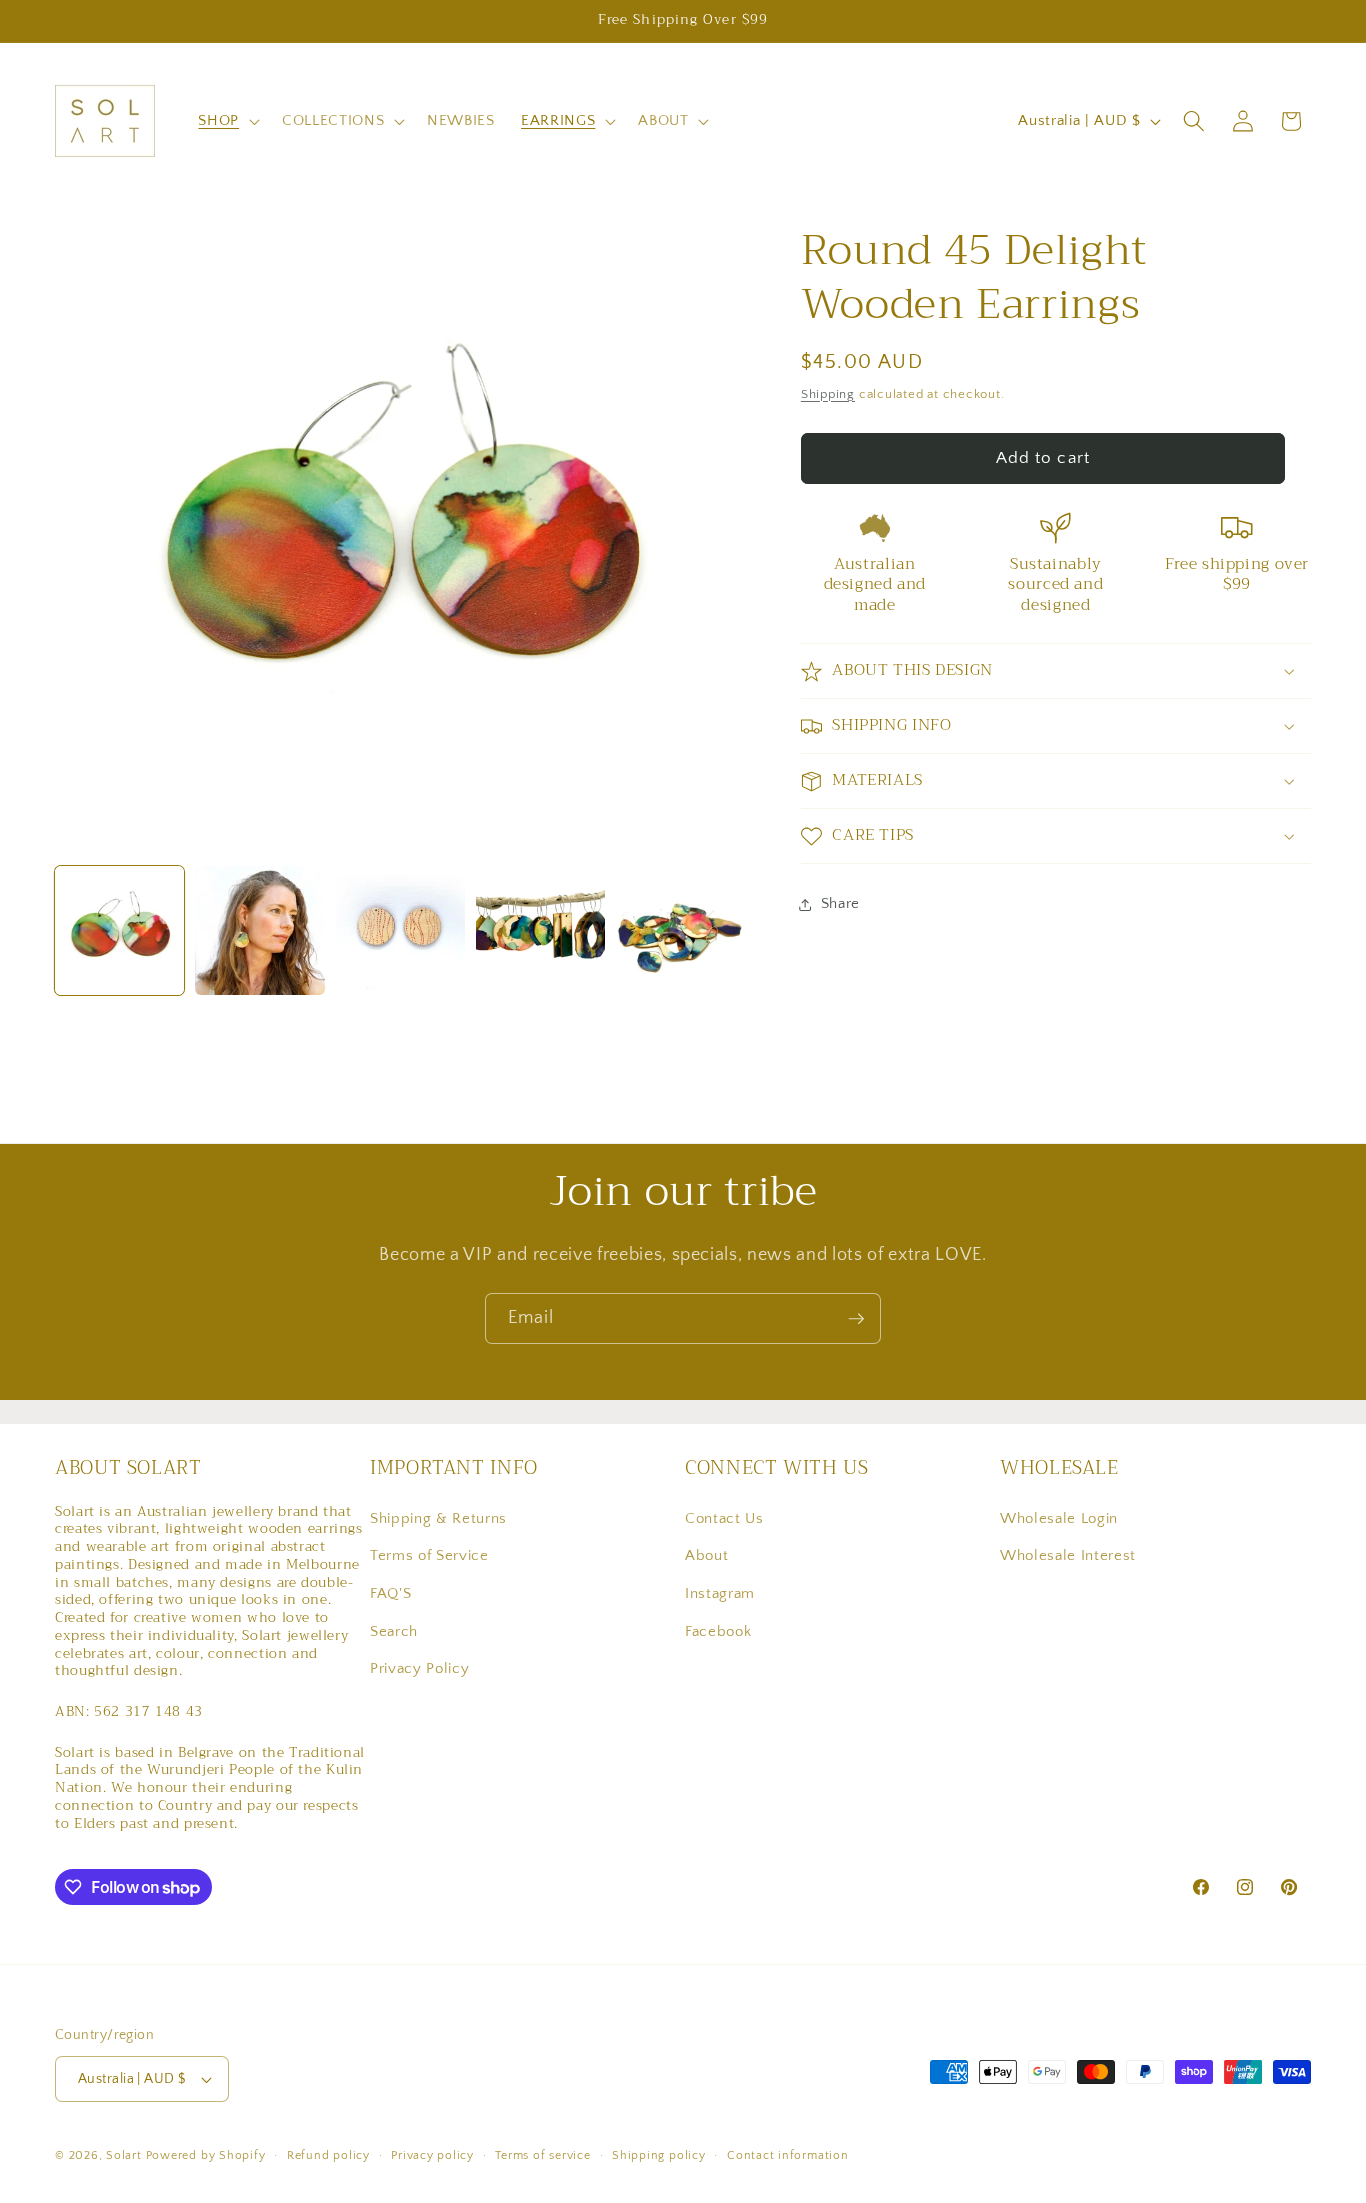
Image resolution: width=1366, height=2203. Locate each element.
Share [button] (840, 904)
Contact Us (724, 1518)
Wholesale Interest (1068, 1555)
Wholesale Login (1059, 1518)
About (706, 1555)
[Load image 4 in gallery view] (540, 930)
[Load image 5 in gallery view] (680, 930)
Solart (124, 2155)
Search (394, 1630)
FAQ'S (390, 1593)
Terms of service (542, 2155)
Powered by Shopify (206, 2155)
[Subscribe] (856, 1319)
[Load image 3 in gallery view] (400, 930)
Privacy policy (432, 2155)
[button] (227, 121)
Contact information (788, 2155)
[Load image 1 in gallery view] (119, 930)
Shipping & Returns (438, 1518)
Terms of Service (429, 1555)
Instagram (720, 1593)
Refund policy (328, 2155)
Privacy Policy (419, 1668)
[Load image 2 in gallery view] (259, 930)
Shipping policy (659, 2155)
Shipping (828, 394)
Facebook (718, 1630)
